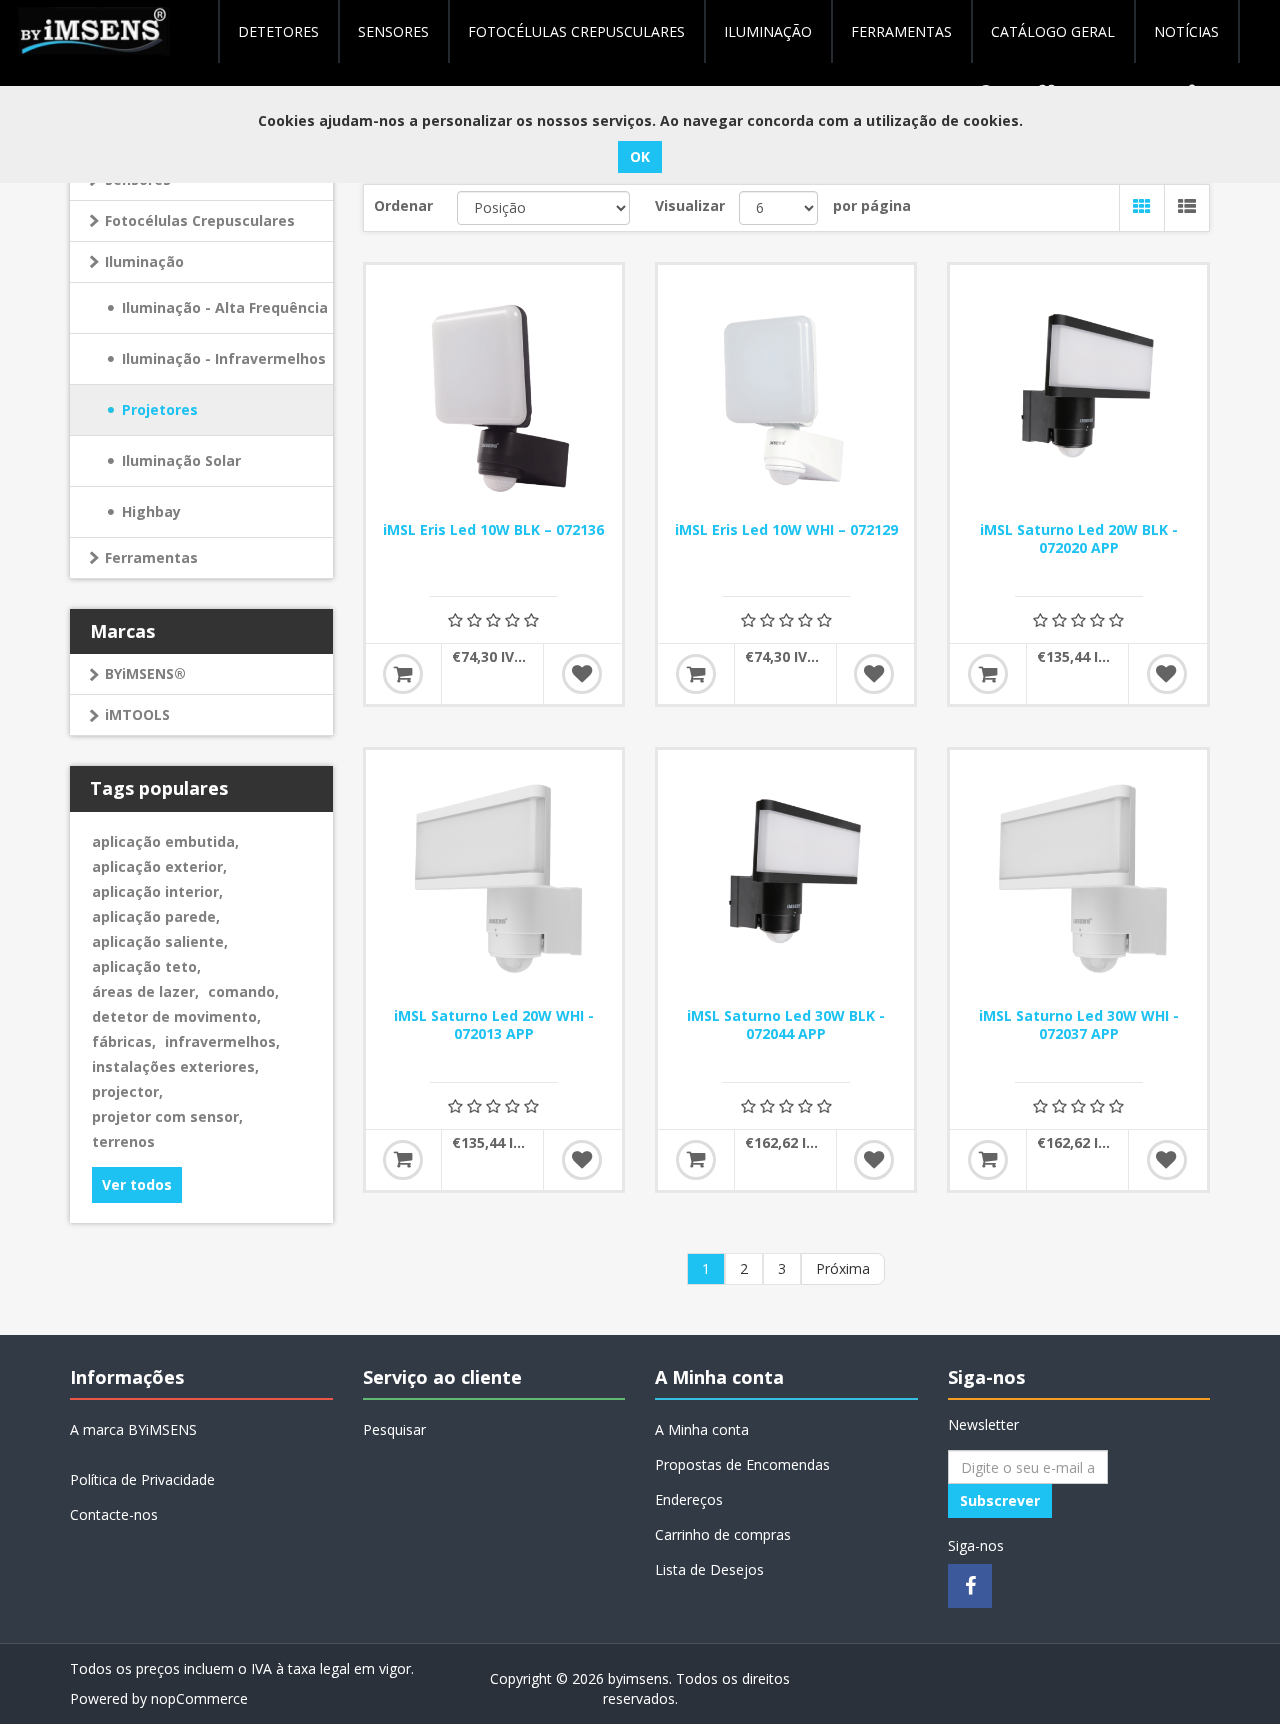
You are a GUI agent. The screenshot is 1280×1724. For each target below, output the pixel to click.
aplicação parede (156, 916)
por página (872, 205)
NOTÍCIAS (1186, 31)
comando (243, 991)
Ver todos (137, 1184)
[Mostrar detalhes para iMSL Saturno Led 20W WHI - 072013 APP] (494, 878)
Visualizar (690, 205)
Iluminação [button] (768, 31)
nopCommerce (199, 1698)
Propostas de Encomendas (742, 1464)
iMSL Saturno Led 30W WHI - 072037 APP (1079, 1025)
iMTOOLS (137, 714)
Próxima (843, 1268)
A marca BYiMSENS (133, 1429)
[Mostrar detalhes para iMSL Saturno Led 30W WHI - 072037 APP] (1078, 878)
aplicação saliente (160, 941)
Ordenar (403, 205)
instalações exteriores (175, 1066)
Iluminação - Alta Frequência (225, 307)
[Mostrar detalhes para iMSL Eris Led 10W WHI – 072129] (786, 393)
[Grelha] (1141, 208)
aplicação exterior (159, 866)
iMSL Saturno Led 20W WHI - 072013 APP (494, 1025)
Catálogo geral (1053, 31)
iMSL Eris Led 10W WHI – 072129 (786, 530)
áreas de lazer (145, 991)
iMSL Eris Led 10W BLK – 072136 (493, 530)
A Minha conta (702, 1429)
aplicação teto (146, 966)
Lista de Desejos (709, 1569)
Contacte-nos (114, 1514)
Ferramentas (151, 557)
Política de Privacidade (142, 1479)
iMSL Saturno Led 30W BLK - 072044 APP (786, 1025)
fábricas (124, 1041)
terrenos (123, 1141)
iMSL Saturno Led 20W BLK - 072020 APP (1079, 539)
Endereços (689, 1499)
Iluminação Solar (181, 460)
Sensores (393, 31)
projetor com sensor (167, 1116)
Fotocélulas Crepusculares (576, 31)
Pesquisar (394, 1429)
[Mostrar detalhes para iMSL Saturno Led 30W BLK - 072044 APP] (786, 878)
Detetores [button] (278, 31)
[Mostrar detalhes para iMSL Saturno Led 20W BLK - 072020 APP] (1078, 393)
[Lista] (1186, 208)
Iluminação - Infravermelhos (224, 358)
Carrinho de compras (723, 1534)
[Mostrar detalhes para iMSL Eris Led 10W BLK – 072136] (494, 393)
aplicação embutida (165, 841)
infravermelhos (222, 1041)
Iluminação (144, 261)
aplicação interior (157, 891)
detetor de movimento (176, 1016)
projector (127, 1091)
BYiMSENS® (145, 673)
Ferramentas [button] (901, 31)
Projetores (160, 409)
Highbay (151, 511)
